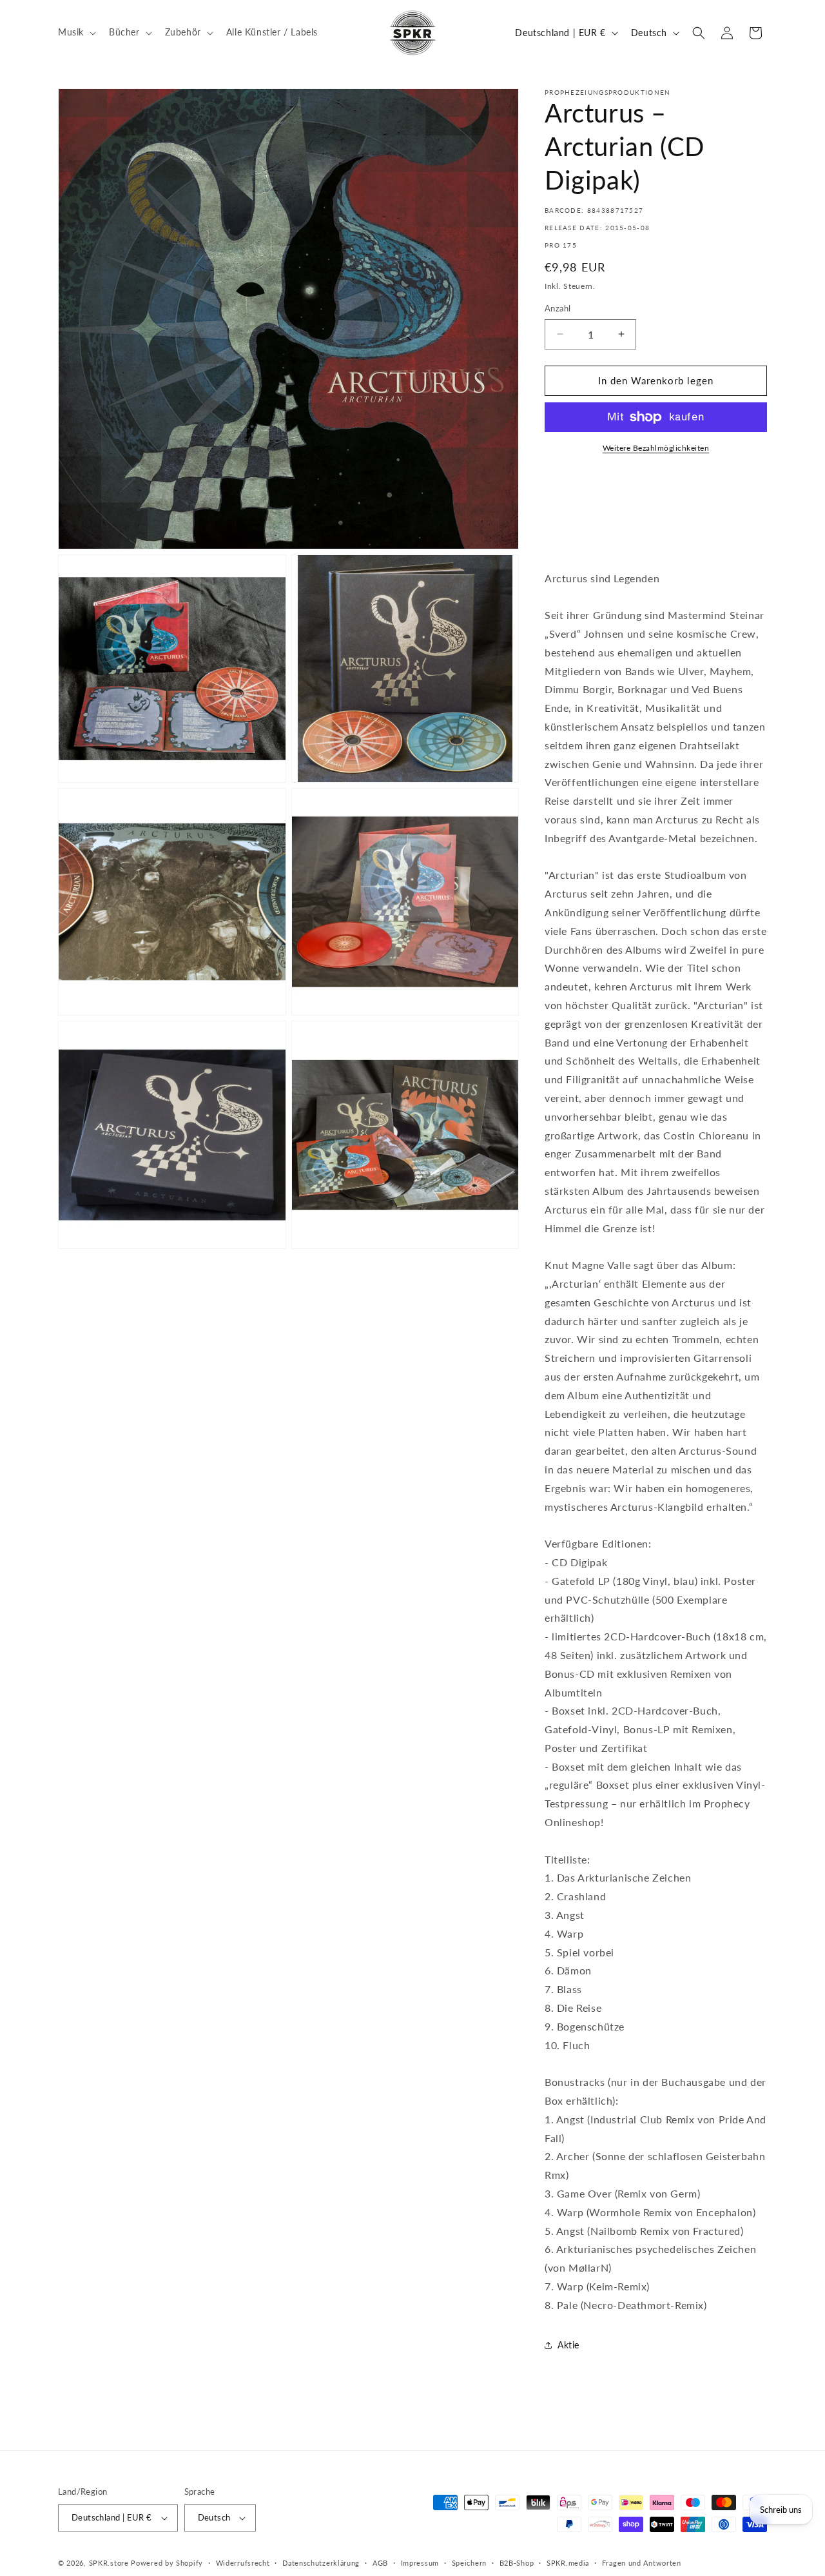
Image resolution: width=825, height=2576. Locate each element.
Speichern (469, 2563)
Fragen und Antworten (642, 2563)
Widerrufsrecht (243, 2563)
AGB (380, 2563)
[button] (76, 32)
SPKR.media (568, 2563)
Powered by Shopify (167, 2563)
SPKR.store (109, 2563)
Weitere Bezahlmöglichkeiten (656, 448)
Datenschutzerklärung (321, 2563)
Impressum (420, 2563)
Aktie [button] (568, 2345)
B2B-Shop (517, 2563)
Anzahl (558, 308)
